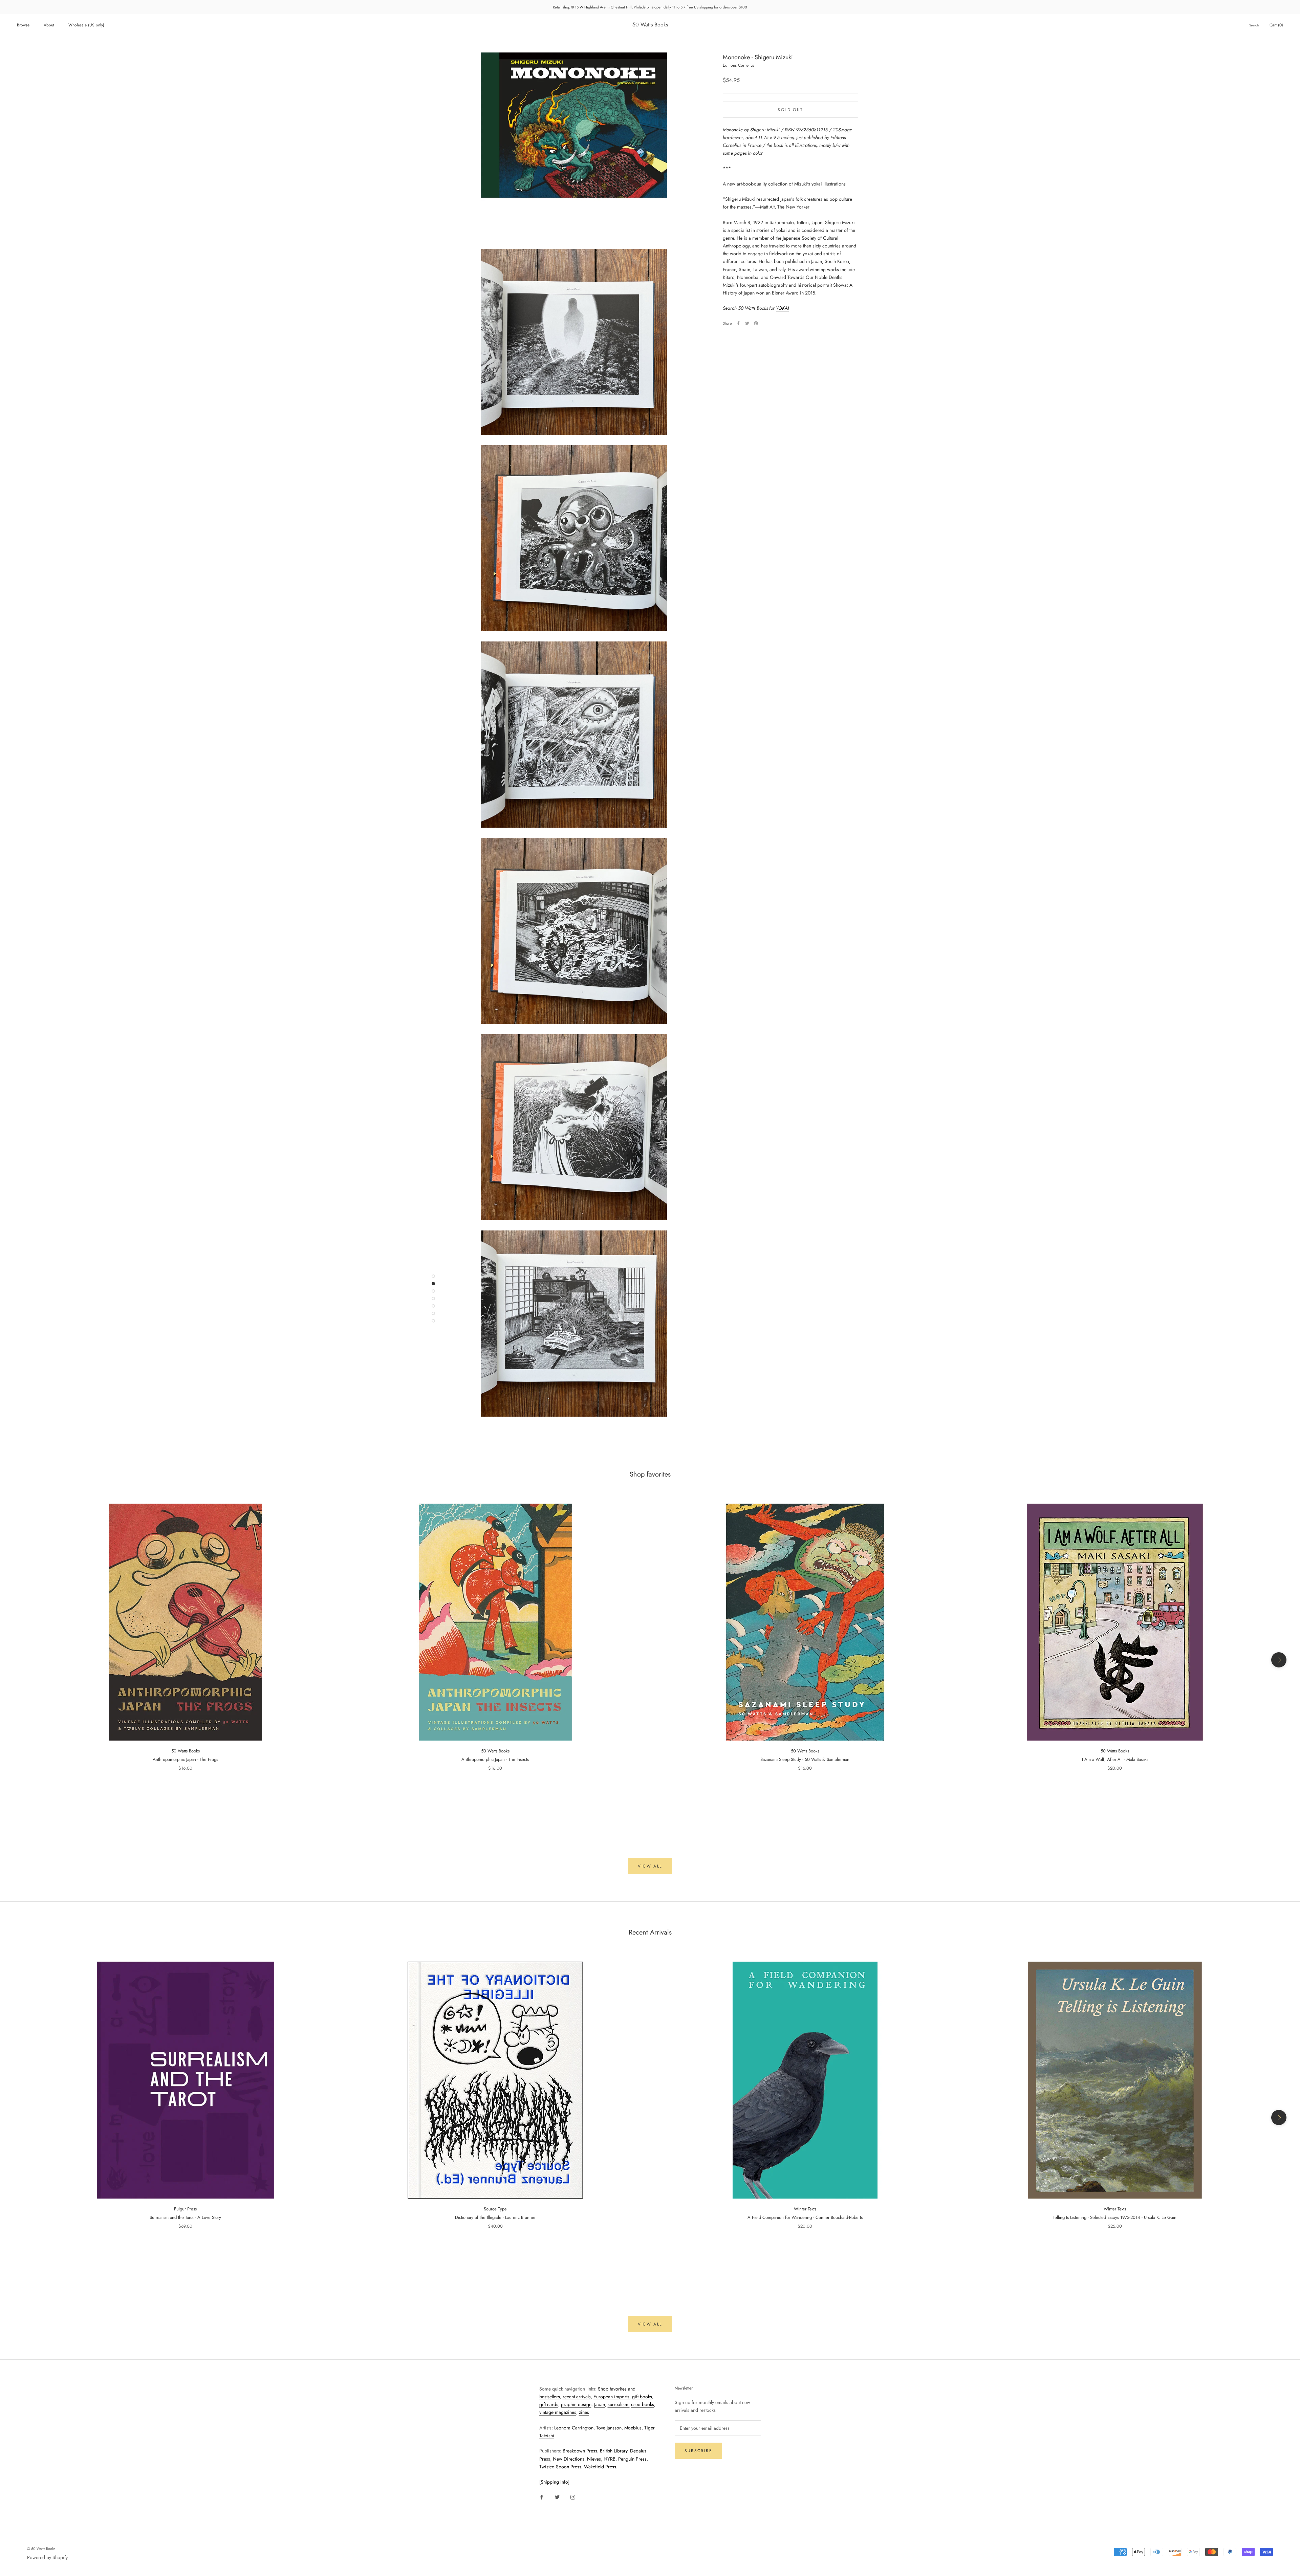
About (49, 25)
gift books (642, 2397)
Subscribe (699, 2451)
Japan (600, 2404)
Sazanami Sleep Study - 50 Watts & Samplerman (805, 1759)
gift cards (549, 2404)
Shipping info (554, 2482)
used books (643, 2404)
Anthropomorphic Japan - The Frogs (185, 1759)
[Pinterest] (756, 323)
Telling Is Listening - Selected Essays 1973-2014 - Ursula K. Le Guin (1115, 2217)
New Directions (569, 2459)
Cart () (1276, 25)
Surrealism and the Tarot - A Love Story (185, 2217)
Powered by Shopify (47, 2557)
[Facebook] (738, 323)
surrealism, (619, 2404)
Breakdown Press (580, 2451)
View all (650, 1866)
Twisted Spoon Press (560, 2467)
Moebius (633, 2428)
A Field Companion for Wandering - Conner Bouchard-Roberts (805, 2217)
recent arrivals (577, 2397)
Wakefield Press (600, 2467)
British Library (614, 2451)
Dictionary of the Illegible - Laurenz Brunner (495, 2217)
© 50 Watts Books (41, 2549)
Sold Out (790, 109)
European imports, (612, 2397)
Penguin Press (632, 2459)
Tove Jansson (609, 2428)
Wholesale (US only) (86, 25)
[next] (1279, 1660)
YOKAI (782, 308)
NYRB (610, 2459)
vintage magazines (558, 2412)
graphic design (576, 2404)
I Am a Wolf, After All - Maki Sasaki (1115, 1759)
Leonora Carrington (574, 2428)
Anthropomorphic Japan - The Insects (495, 1759)
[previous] (21, 1660)
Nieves (594, 2459)
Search (1254, 25)
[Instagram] (573, 2497)
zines (584, 2412)
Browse (23, 25)
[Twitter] (747, 323)
